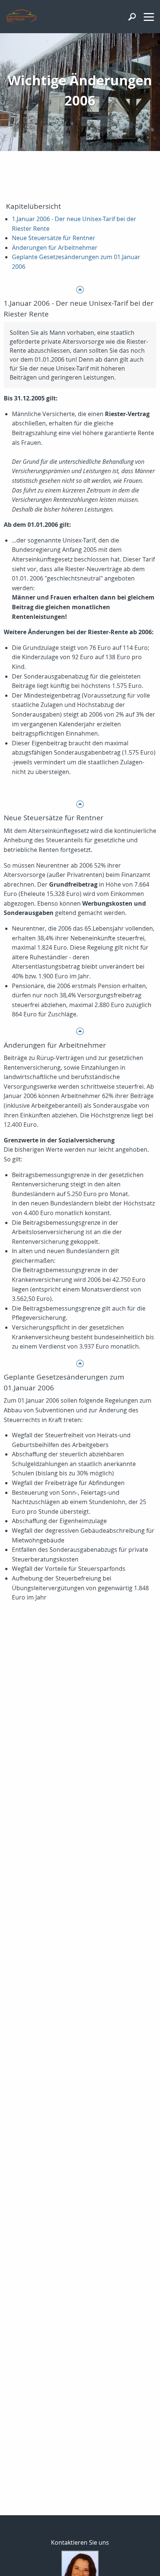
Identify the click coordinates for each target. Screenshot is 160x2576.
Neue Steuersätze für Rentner (54, 238)
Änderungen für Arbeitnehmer (55, 248)
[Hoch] (80, 289)
